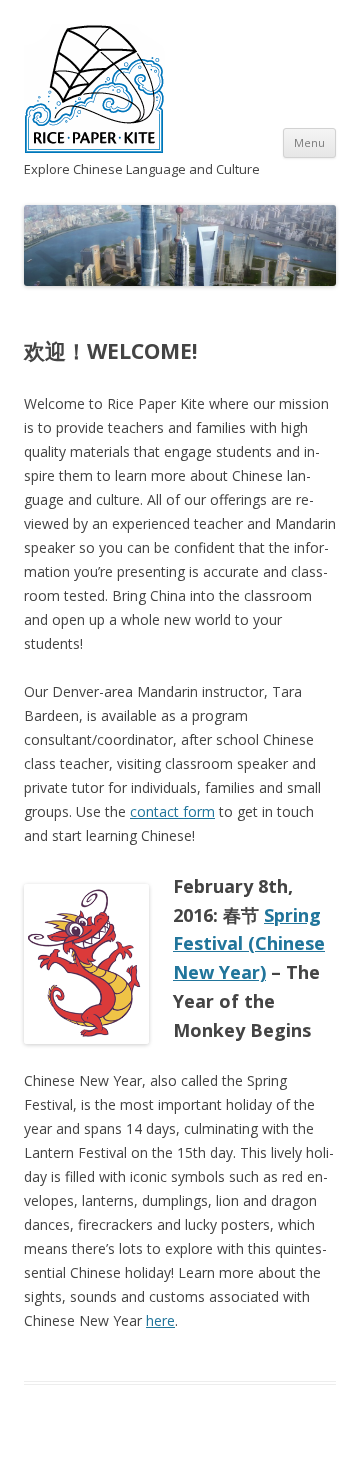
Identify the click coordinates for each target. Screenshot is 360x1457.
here (160, 1320)
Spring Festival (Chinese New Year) (249, 944)
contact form (172, 811)
